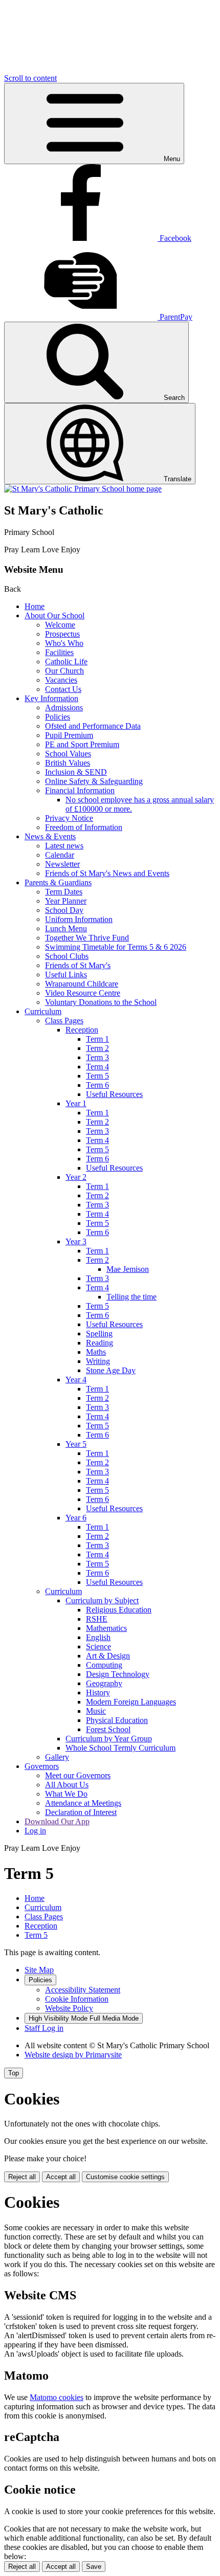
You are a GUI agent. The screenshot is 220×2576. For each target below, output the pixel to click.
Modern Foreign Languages (131, 1702)
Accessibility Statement (83, 1990)
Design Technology (118, 1674)
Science (98, 1647)
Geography (104, 1683)
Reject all (22, 2177)
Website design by (73, 2055)
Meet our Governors (78, 1775)
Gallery (57, 1757)
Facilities (59, 652)
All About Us (67, 1785)
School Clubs (67, 956)
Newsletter (62, 864)
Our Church (64, 671)
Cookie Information (77, 1999)
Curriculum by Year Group (109, 1739)
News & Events (50, 836)
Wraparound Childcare (82, 984)
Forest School (108, 1729)
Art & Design (108, 1656)
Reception (82, 1030)
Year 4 (76, 1380)
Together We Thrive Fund (87, 938)
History (98, 1693)
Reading (100, 1343)
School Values (68, 754)
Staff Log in (44, 2028)
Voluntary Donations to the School (101, 1002)
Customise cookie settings (125, 2177)
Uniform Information (79, 919)
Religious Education (119, 1610)
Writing (98, 1361)
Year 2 (76, 1177)
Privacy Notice (69, 818)
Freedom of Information (84, 827)
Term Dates (64, 892)
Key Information (51, 698)
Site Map (39, 1970)
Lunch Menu (66, 928)
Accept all (61, 2177)
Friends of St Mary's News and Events (107, 873)
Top (14, 2073)
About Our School (54, 615)
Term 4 (97, 1067)
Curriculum (43, 1011)
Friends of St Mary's (78, 965)
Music (96, 1711)
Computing (104, 1665)
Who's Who (64, 643)
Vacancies (61, 680)
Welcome (60, 625)
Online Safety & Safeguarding (94, 781)
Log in (35, 1831)
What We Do (66, 1794)
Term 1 (97, 1039)
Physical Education (117, 1720)
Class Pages (64, 1021)
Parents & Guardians (58, 882)
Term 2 (97, 1048)
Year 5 (76, 1444)
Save (94, 2567)
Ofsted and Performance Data (93, 726)
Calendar (60, 855)
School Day (64, 910)
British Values (68, 763)
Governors (42, 1766)
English (98, 1637)
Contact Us (63, 689)
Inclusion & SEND (76, 772)
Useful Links (66, 975)
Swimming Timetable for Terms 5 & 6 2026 (116, 947)
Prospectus (62, 634)
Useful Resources (114, 1094)
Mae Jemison (128, 1269)
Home (35, 606)
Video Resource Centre (83, 993)
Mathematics (106, 1628)
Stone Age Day (111, 1370)
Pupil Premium (69, 735)
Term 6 (97, 1085)
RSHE (97, 1619)
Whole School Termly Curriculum (120, 1748)
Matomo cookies (57, 2397)
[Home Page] (83, 489)
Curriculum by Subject (102, 1600)
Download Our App (57, 1821)
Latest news (64, 846)
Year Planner (66, 901)
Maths (96, 1352)
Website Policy (69, 2008)
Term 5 (97, 1076)
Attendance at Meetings (83, 1803)
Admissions (64, 708)
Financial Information (80, 790)
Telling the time (131, 1297)
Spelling (99, 1334)
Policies (58, 717)
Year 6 (76, 1518)
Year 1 (76, 1103)
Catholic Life (66, 662)
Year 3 (76, 1241)
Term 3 (97, 1057)
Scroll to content (30, 78)
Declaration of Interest (81, 1812)
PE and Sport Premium (82, 744)
